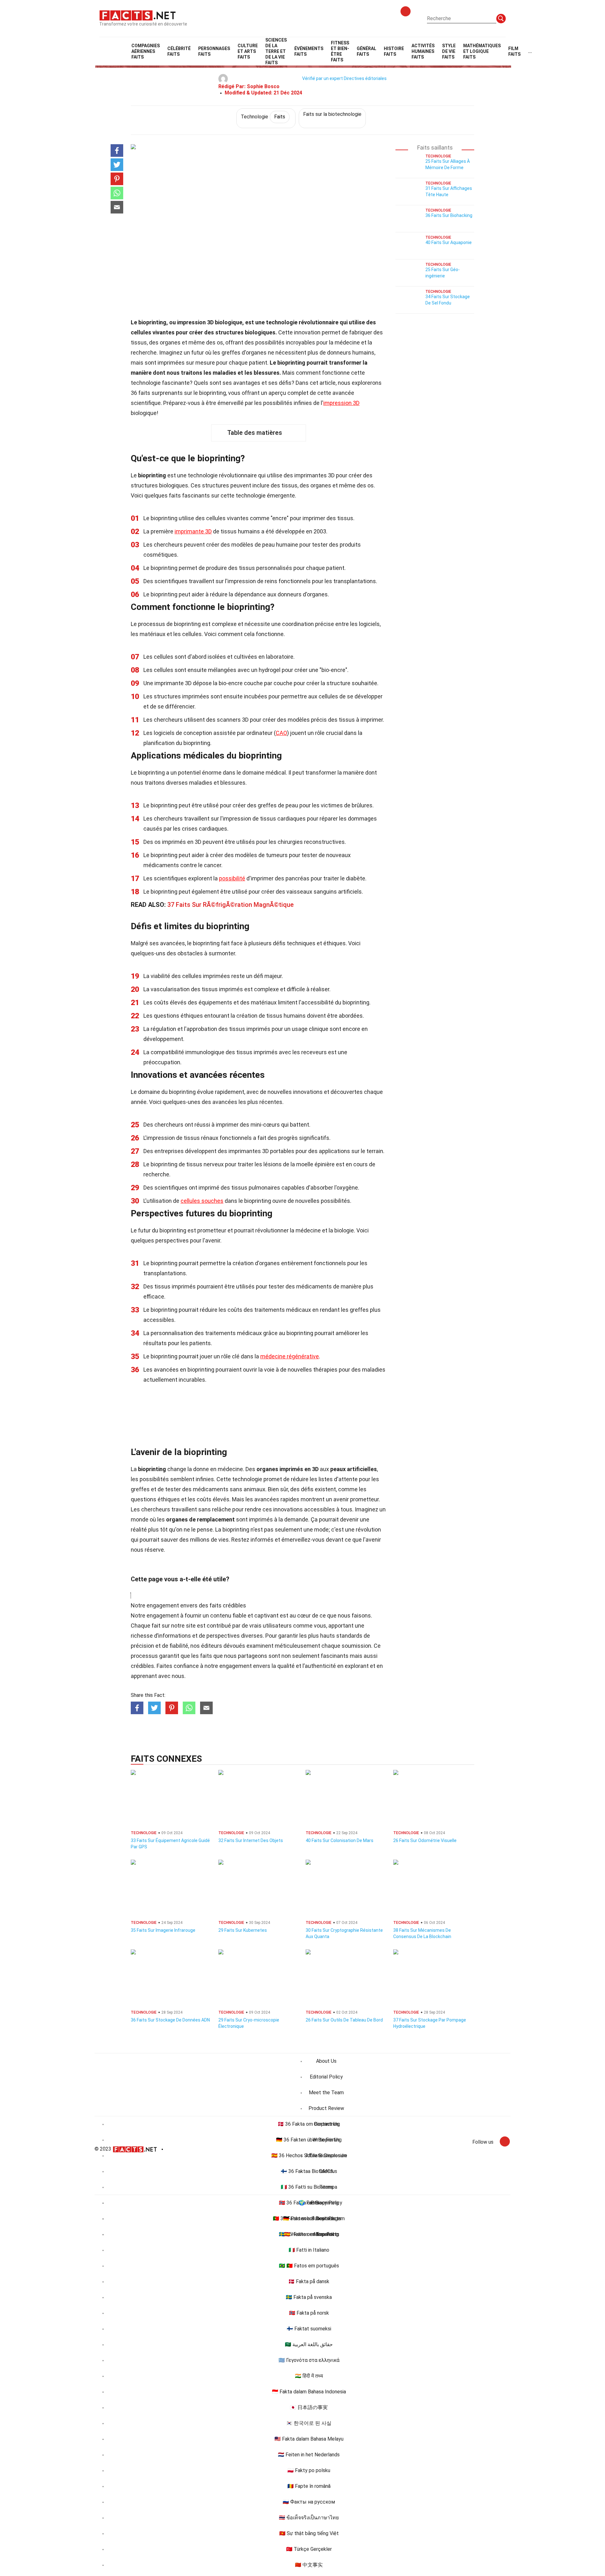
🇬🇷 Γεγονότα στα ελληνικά (309, 2360)
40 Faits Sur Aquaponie (449, 242)
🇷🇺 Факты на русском (309, 2502)
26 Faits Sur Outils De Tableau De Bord (344, 2020)
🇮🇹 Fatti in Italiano (309, 2250)
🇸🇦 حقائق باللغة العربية (309, 2344)
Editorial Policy (326, 2077)
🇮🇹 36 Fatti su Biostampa (309, 2187)
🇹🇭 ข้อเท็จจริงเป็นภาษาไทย (309, 2518)
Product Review (326, 2108)
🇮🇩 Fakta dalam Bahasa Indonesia (309, 2392)
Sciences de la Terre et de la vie (276, 51)
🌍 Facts (309, 2203)
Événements (309, 51)
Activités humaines (423, 51)
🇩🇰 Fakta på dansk (309, 2281)
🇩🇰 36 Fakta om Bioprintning (309, 2124)
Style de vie (449, 51)
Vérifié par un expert (323, 78)
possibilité (232, 878)
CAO (281, 733)
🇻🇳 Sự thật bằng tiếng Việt (309, 2533)
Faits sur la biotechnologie (332, 114)
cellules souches (202, 1201)
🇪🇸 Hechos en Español (309, 2234)
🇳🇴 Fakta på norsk (309, 2313)
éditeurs (212, 1646)
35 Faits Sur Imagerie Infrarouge (163, 1930)
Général (366, 51)
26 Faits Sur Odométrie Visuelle (425, 1840)
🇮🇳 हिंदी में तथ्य (309, 2376)
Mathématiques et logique (482, 51)
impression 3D (341, 403)
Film (514, 51)
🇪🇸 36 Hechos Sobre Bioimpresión (309, 2155)
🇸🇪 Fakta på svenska (309, 2297)
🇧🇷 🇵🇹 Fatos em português (309, 2266)
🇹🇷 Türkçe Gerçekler (309, 2549)
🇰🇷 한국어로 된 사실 (309, 2423)
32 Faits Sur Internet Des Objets (251, 1840)
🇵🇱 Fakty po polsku (309, 2470)
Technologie (263, 117)
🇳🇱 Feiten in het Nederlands (309, 2455)
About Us (326, 2061)
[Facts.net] (138, 15)
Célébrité (179, 51)
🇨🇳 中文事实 (309, 2565)
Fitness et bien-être (340, 51)
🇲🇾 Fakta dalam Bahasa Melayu (309, 2439)
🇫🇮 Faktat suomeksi (309, 2329)
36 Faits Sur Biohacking (449, 215)
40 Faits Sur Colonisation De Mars (340, 1840)
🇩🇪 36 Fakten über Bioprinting (309, 2140)
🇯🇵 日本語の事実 (309, 2407)
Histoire (394, 51)
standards (349, 1636)
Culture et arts (248, 51)
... (530, 51)
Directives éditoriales (365, 78)
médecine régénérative (290, 1356)
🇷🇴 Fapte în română (309, 2486)
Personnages (214, 51)
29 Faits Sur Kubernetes (243, 1930)
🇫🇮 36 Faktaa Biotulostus (309, 2171)
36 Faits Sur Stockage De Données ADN (170, 2020)
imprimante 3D (193, 531)
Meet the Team (326, 2093)
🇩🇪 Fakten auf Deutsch (309, 2218)
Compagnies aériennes (146, 51)
